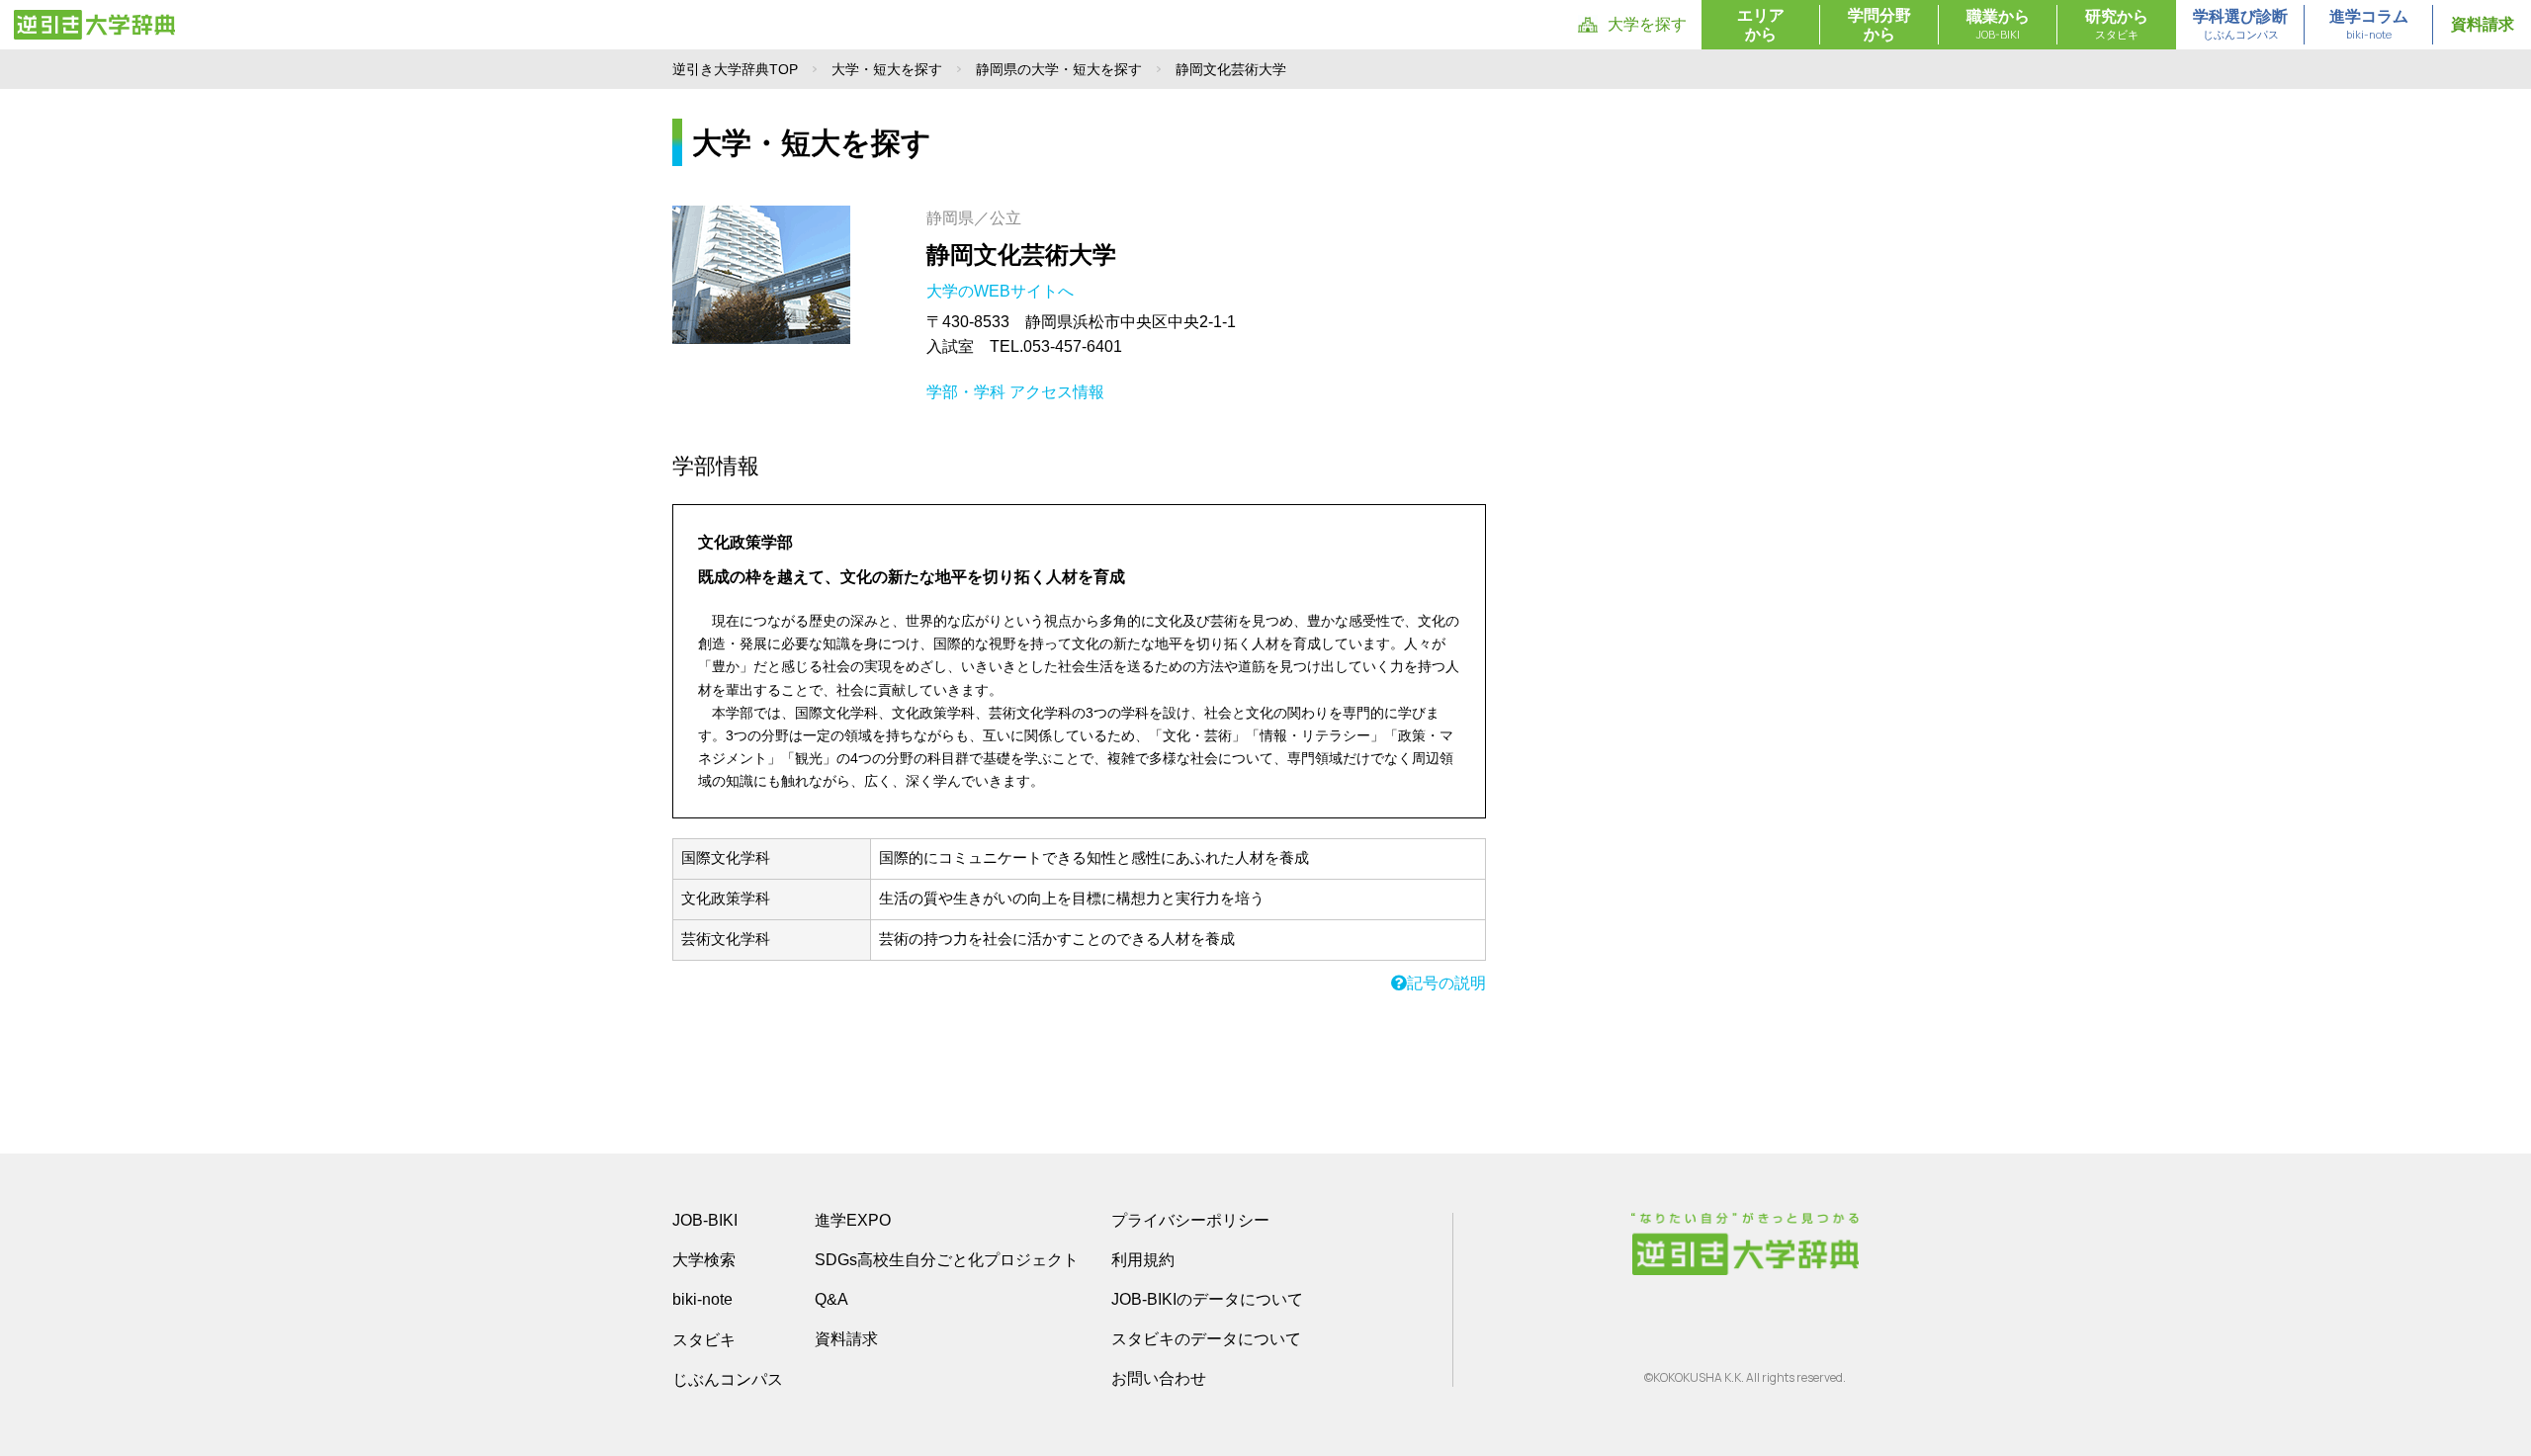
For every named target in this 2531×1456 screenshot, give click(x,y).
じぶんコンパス (728, 1379)
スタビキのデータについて (1206, 1339)
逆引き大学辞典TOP (735, 69)
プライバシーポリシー (1190, 1220)
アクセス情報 (1057, 392)
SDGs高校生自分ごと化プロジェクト (947, 1260)
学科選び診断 (2240, 25)
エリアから (1761, 25)
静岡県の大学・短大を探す (1059, 69)
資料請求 (2483, 24)
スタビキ (704, 1339)
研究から (2117, 25)
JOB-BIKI (705, 1220)
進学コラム (2369, 25)
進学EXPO (853, 1220)
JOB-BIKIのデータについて (1207, 1299)
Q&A (831, 1299)
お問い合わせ (1159, 1378)
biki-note (702, 1299)
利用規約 (1143, 1260)
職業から (1998, 25)
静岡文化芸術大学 (1021, 255)
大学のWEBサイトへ (1002, 291)
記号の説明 (1446, 983)
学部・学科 (966, 392)
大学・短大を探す (887, 69)
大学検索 (704, 1260)
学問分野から (1879, 25)
